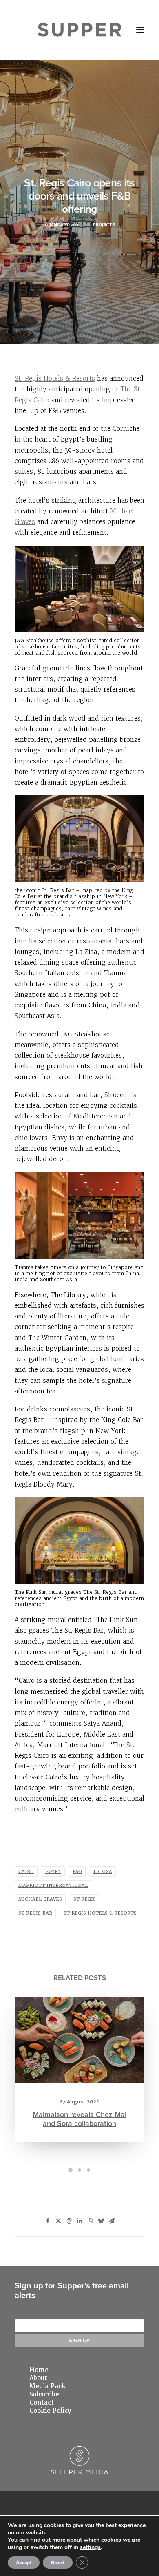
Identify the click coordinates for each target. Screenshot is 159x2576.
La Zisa (103, 1872)
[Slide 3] (88, 2170)
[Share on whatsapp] (90, 2221)
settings (90, 2547)
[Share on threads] (69, 2221)
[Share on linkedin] (79, 2221)
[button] (140, 30)
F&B (77, 1872)
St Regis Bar (35, 1913)
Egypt (53, 1872)
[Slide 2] (79, 2170)
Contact (42, 2403)
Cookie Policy (50, 2411)
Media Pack (47, 2386)
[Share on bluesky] (101, 2221)
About (38, 2378)
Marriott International (53, 1885)
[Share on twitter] (58, 2221)
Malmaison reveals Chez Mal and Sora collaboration (79, 2119)
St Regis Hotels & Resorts (100, 1913)
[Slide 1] (71, 2170)
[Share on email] (111, 2221)
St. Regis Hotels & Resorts (55, 378)
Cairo (26, 1872)
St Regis (85, 1899)
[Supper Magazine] (80, 30)
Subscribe (44, 2394)
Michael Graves (40, 1899)
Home (39, 2370)
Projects (104, 225)
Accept (24, 2563)
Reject (58, 2563)
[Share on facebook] (48, 2221)
